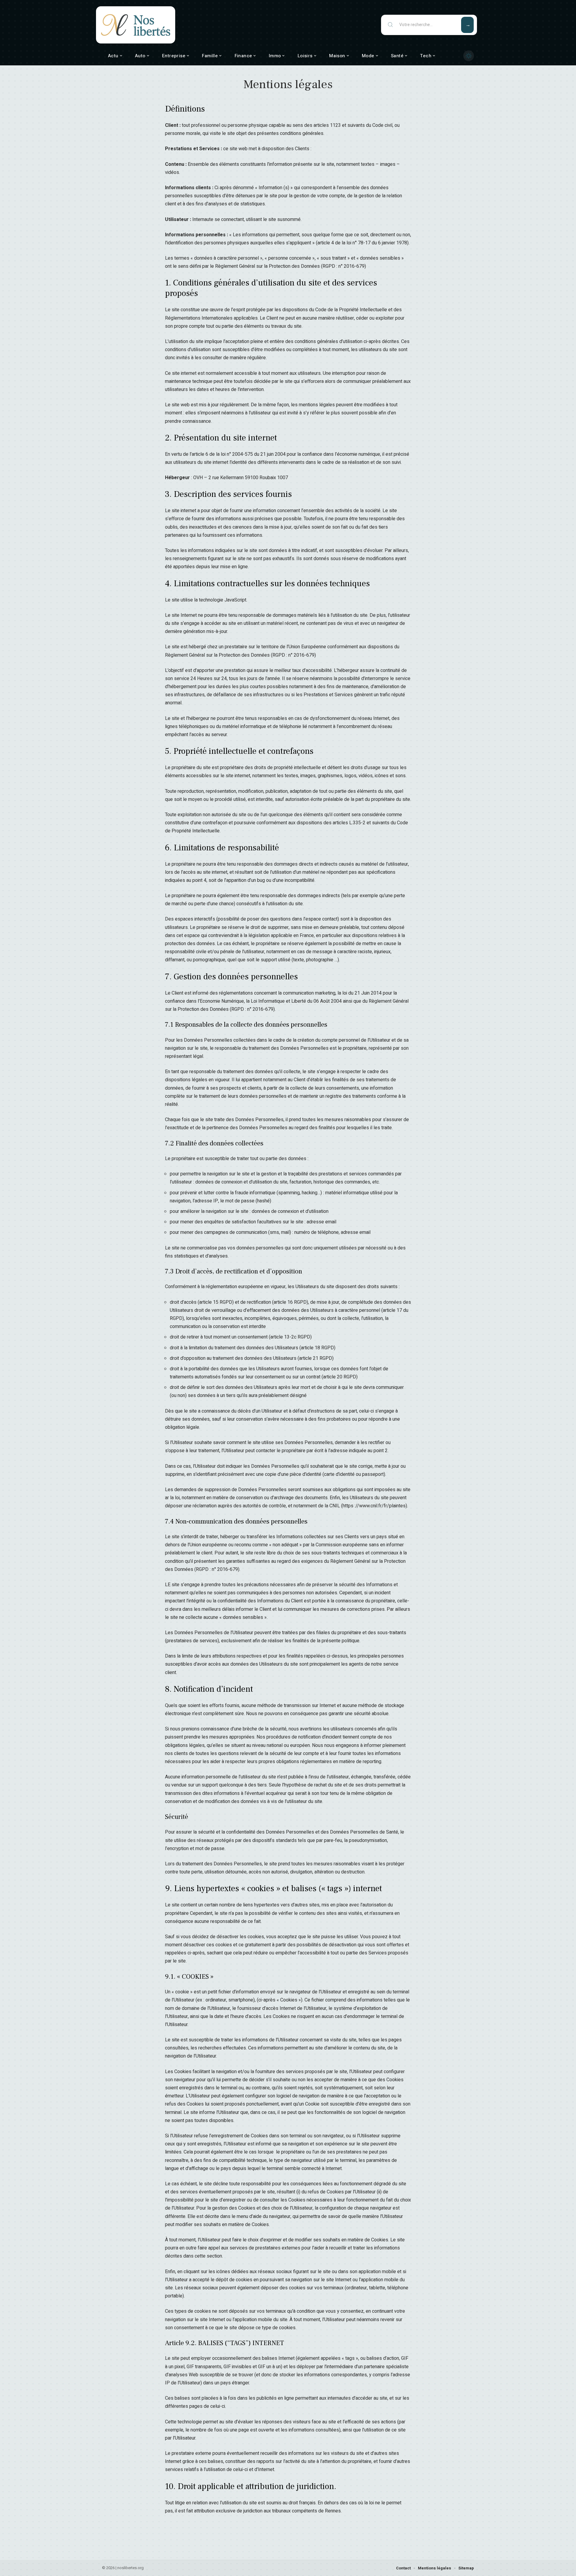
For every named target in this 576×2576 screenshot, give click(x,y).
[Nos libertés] (136, 25)
